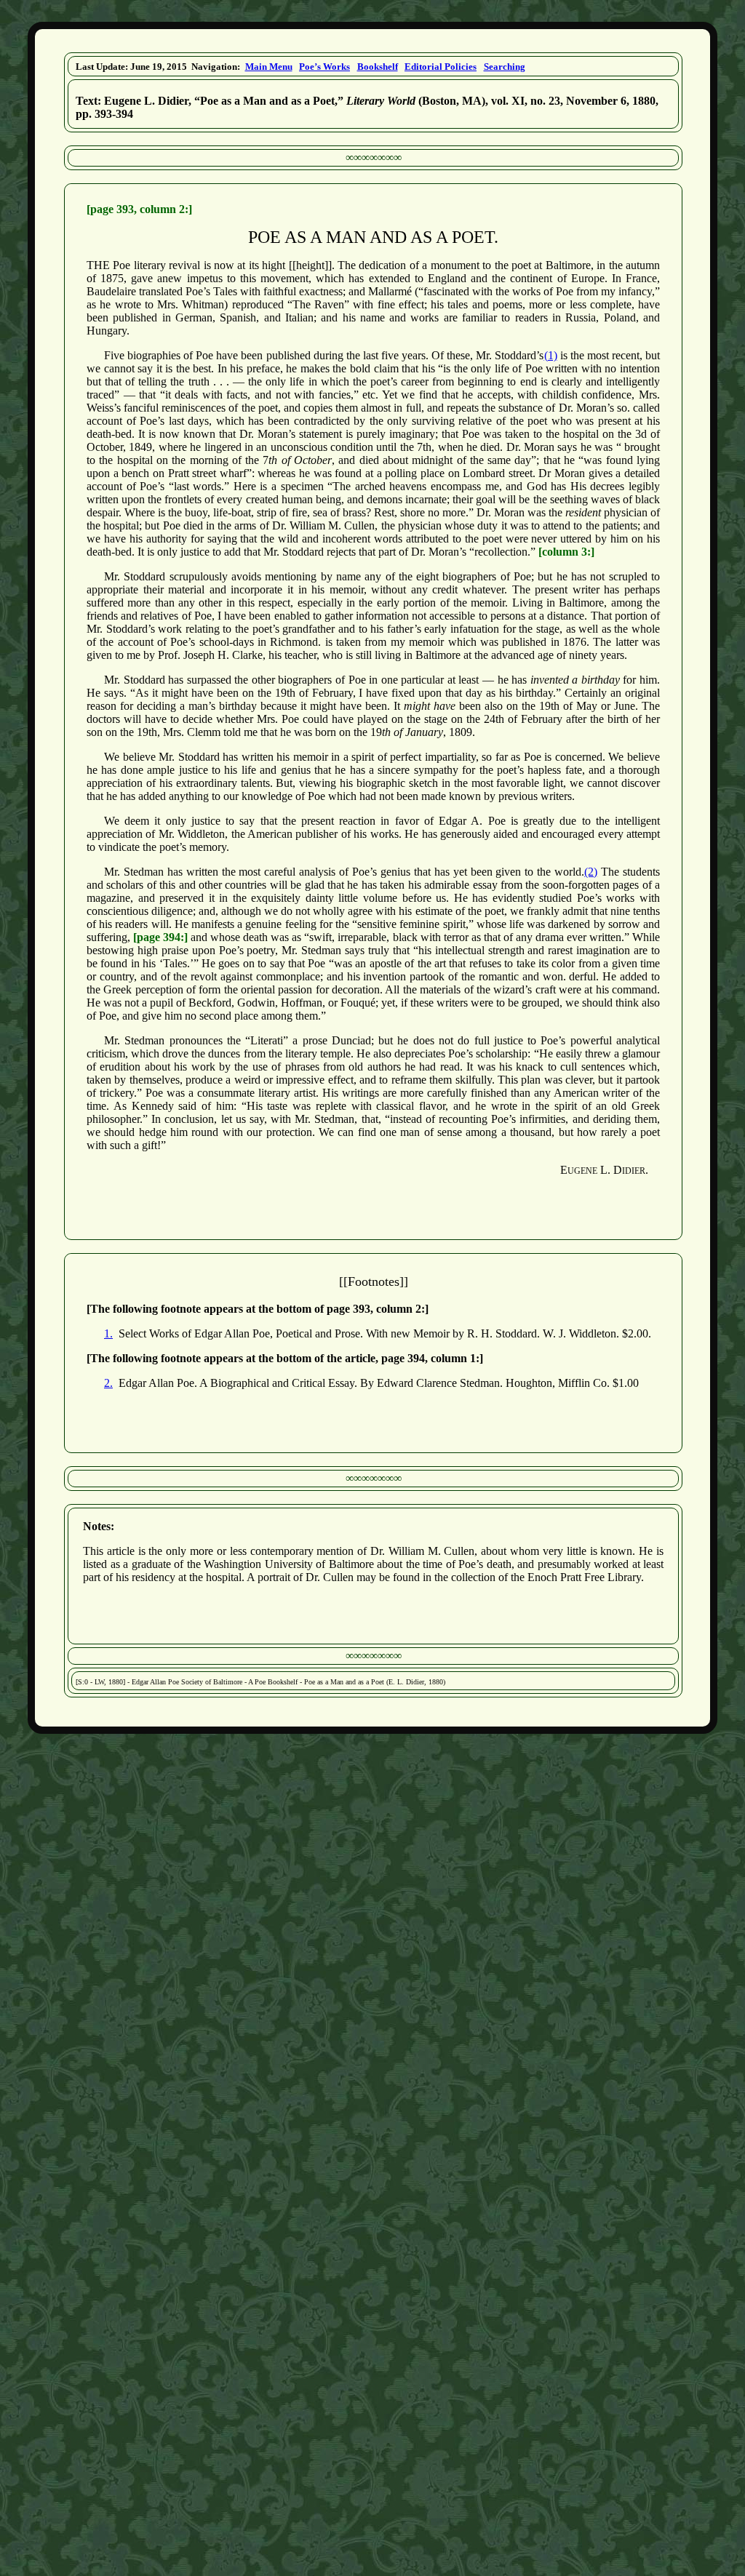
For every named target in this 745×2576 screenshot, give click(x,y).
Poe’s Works (324, 67)
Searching (505, 67)
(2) (591, 872)
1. (108, 1333)
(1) (551, 355)
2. (108, 1383)
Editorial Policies (441, 67)
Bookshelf (378, 67)
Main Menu (269, 67)
